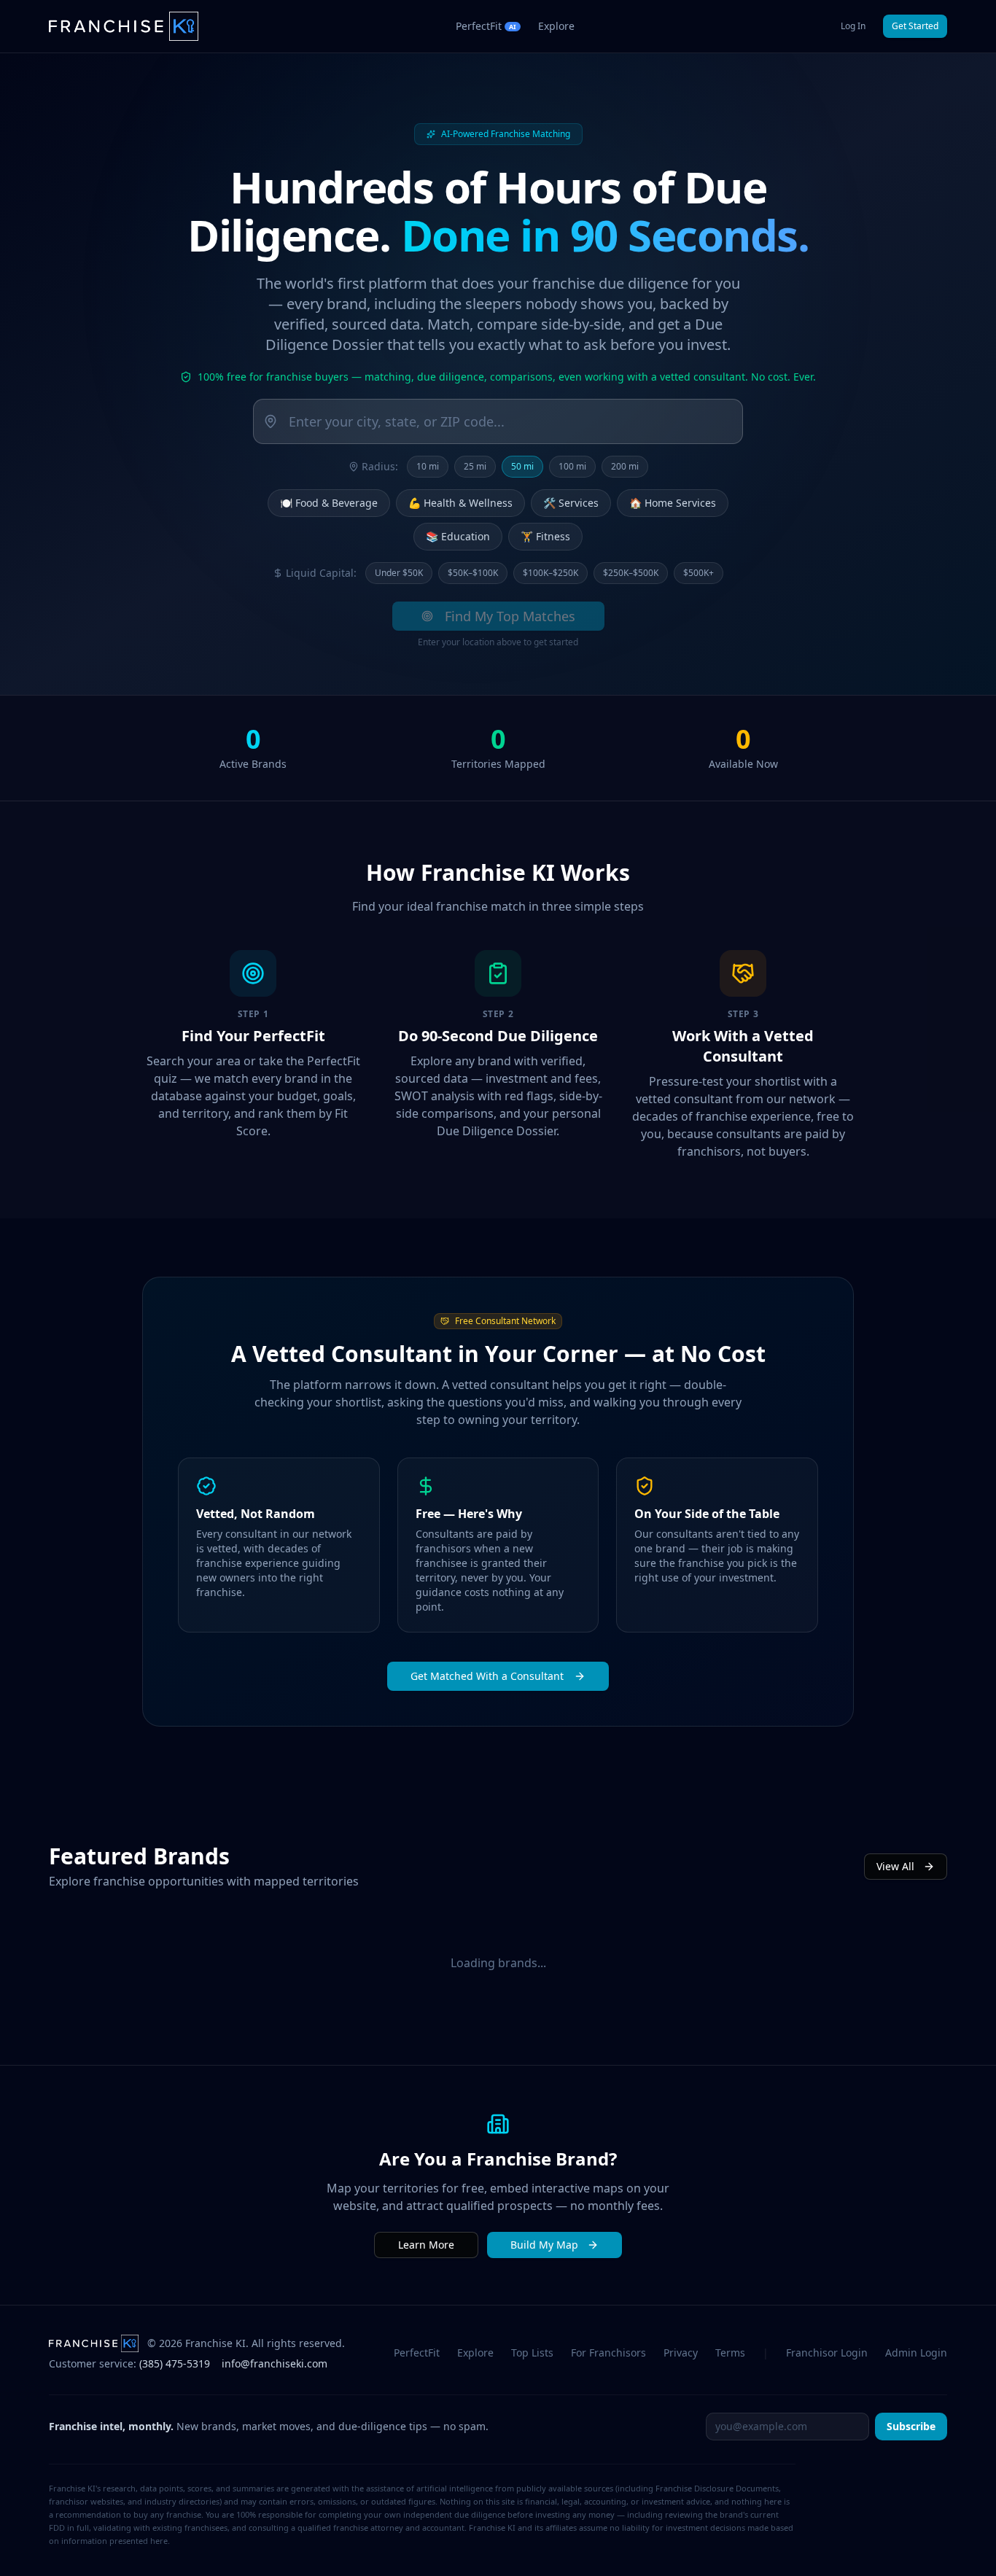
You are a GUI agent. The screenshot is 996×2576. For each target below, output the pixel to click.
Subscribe (911, 2426)
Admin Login (916, 2353)
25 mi (475, 466)
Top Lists (532, 2353)
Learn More (426, 2245)
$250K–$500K (631, 573)
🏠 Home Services (673, 503)
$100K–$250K (550, 573)
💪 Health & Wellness (460, 503)
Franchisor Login (827, 2353)
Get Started (915, 26)
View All (895, 1866)
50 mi (522, 466)
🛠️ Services (571, 503)
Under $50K (399, 573)
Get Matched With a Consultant (487, 1676)
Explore (556, 26)
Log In (853, 26)
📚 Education (458, 536)
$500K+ (699, 573)
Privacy (681, 2353)
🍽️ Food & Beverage (329, 503)
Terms (730, 2353)
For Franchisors (608, 2353)
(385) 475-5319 (175, 2363)
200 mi (625, 466)
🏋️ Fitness (545, 536)
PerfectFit (417, 2353)
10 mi (428, 466)
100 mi (572, 466)
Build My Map (544, 2245)
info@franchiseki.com (275, 2363)
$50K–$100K (473, 573)
